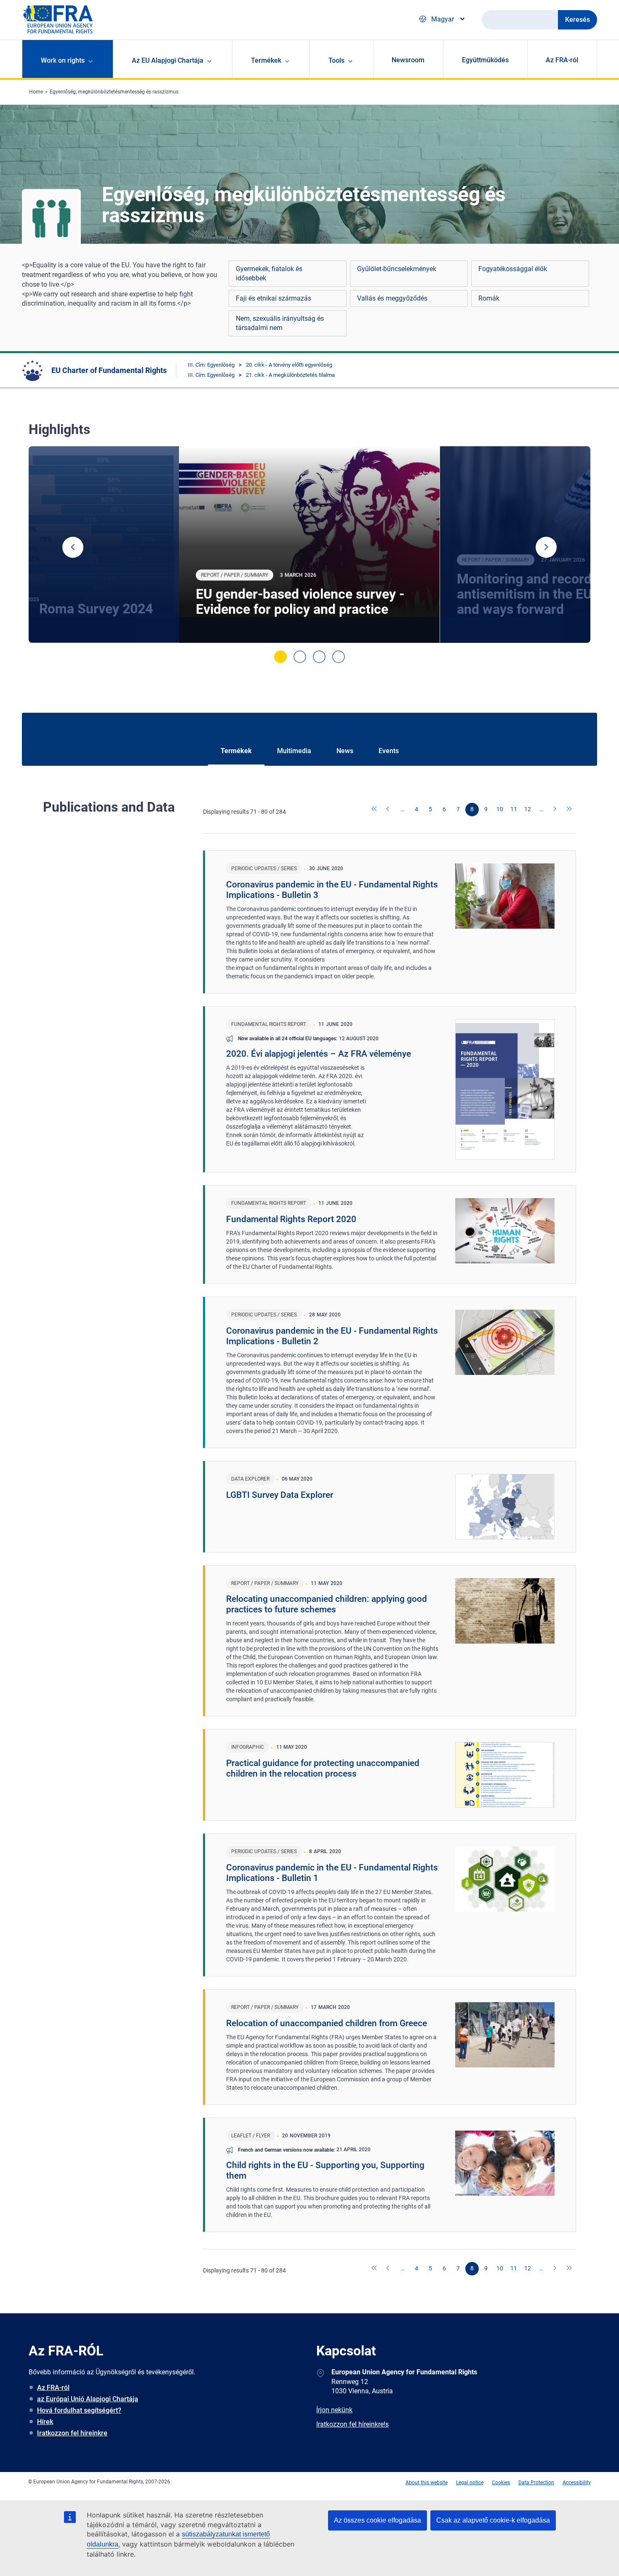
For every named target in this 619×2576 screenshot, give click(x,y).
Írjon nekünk (334, 2410)
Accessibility (577, 2483)
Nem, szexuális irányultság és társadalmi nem (280, 323)
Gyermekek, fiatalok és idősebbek (269, 273)
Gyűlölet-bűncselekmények (397, 269)
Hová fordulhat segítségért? (79, 2410)
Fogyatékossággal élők (513, 269)
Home (36, 92)
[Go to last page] (569, 810)
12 (528, 809)
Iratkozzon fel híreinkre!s (352, 2424)
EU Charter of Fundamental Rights (109, 370)
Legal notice (470, 2483)
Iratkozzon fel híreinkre (72, 2433)
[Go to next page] (555, 810)
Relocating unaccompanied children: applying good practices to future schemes (327, 1604)
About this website (427, 2483)
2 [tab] (300, 657)
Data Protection (536, 2483)
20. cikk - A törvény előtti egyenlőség (289, 365)
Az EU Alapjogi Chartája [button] (168, 60)
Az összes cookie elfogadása (378, 2520)
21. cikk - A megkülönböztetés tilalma (290, 375)
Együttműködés (485, 60)
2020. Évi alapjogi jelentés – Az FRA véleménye (319, 1054)
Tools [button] (336, 60)
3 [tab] (319, 657)
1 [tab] (280, 657)
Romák (489, 298)
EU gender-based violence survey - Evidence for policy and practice (300, 602)
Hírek (45, 2422)
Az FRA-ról (562, 60)
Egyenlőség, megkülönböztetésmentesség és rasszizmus (114, 92)
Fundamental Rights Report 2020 (291, 1219)
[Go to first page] (375, 810)
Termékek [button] (266, 60)
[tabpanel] (309, 545)
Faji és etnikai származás (273, 298)
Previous (73, 547)
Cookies (501, 2483)
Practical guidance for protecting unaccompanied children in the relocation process (323, 1768)
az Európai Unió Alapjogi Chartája (88, 2399)
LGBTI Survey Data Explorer (280, 1495)
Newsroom (408, 60)
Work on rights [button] (63, 60)
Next (546, 547)
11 (514, 809)
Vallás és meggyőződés (392, 298)
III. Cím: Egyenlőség (211, 365)
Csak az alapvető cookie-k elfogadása (493, 2520)
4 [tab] (339, 657)
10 (500, 809)
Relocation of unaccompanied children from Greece (327, 2023)
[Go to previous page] (389, 810)
